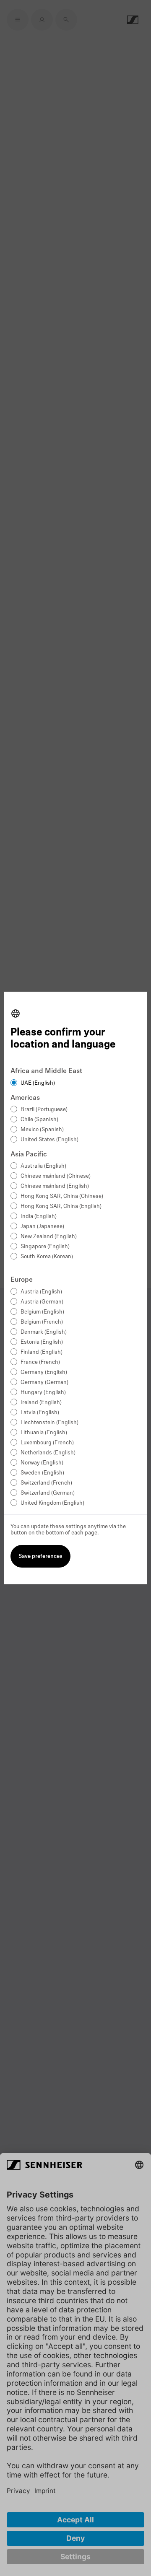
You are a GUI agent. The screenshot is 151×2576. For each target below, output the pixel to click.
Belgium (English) (42, 1312)
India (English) (39, 1217)
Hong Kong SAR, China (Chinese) (62, 1196)
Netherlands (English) (48, 1453)
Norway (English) (42, 1463)
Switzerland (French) (46, 1483)
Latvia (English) (40, 1413)
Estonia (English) (42, 1342)
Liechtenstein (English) (49, 1423)
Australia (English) (43, 1166)
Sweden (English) (42, 1473)
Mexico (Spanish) (42, 1130)
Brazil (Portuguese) (44, 1110)
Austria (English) (41, 1292)
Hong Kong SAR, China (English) (61, 1206)
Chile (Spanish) (39, 1120)
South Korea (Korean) (47, 1257)
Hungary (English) (43, 1393)
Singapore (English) (45, 1247)
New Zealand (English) (49, 1237)
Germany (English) (44, 1372)
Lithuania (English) (44, 1433)
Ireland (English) (41, 1403)
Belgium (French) (42, 1322)
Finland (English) (42, 1352)
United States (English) (49, 1140)
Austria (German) (42, 1302)
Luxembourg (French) (47, 1443)
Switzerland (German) (48, 1493)
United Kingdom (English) (52, 1503)
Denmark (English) (44, 1332)
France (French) (40, 1362)
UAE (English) (38, 1083)
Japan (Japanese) (42, 1227)
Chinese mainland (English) (55, 1186)
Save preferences (40, 1556)
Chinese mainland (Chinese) (56, 1176)
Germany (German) (44, 1383)
